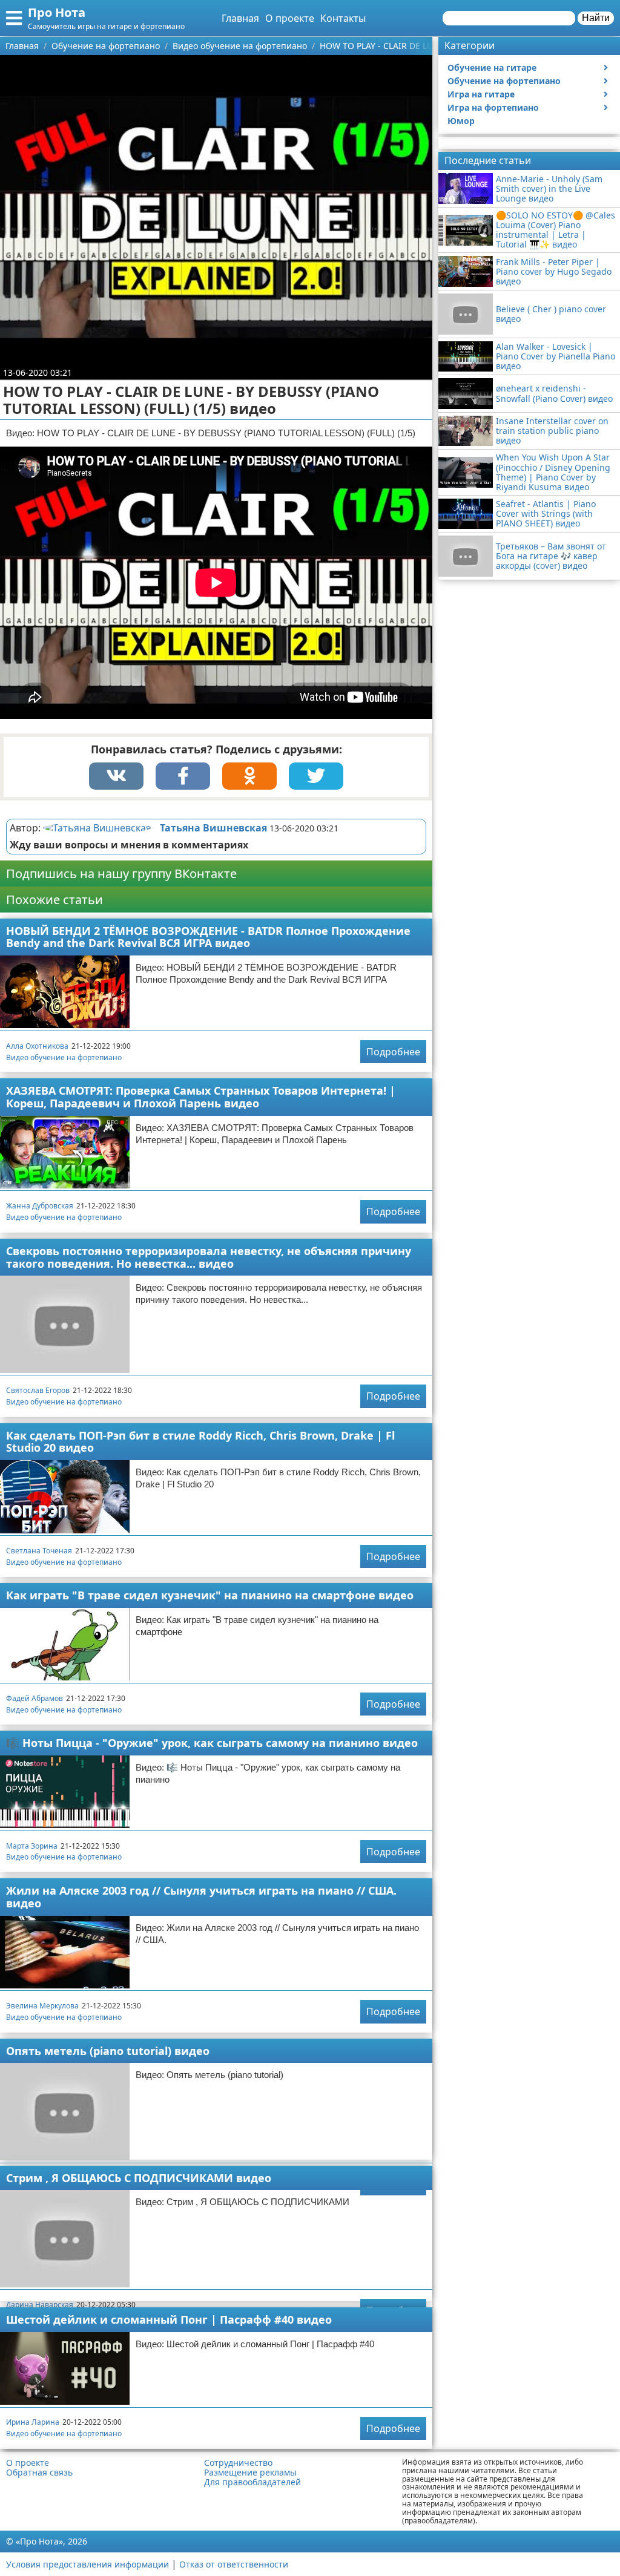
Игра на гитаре (481, 94)
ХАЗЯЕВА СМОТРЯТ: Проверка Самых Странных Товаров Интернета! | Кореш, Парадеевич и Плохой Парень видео (201, 1097)
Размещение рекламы (250, 2473)
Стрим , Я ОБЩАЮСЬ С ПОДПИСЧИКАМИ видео (139, 2178)
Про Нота (57, 12)
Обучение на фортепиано (504, 81)
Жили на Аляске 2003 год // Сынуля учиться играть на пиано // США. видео (201, 1897)
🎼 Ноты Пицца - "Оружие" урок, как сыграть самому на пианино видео (212, 1743)
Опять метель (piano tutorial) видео (108, 2051)
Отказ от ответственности (234, 2564)
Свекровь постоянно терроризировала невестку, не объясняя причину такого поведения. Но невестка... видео (209, 1257)
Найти (596, 18)
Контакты (343, 18)
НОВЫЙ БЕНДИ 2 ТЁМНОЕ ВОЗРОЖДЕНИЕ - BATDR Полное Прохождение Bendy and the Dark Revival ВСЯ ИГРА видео (208, 937)
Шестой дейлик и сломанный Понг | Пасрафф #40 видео (169, 2319)
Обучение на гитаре (492, 67)
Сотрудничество (238, 2463)
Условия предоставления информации (87, 2564)
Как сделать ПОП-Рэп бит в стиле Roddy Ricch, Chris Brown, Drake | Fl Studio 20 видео (200, 1442)
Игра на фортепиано (493, 107)
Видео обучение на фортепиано (64, 1057)
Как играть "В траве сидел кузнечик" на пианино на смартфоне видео (210, 1595)
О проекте (290, 18)
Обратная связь (39, 2473)
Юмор (461, 121)
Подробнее (393, 1052)
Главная (240, 18)
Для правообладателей (252, 2482)
